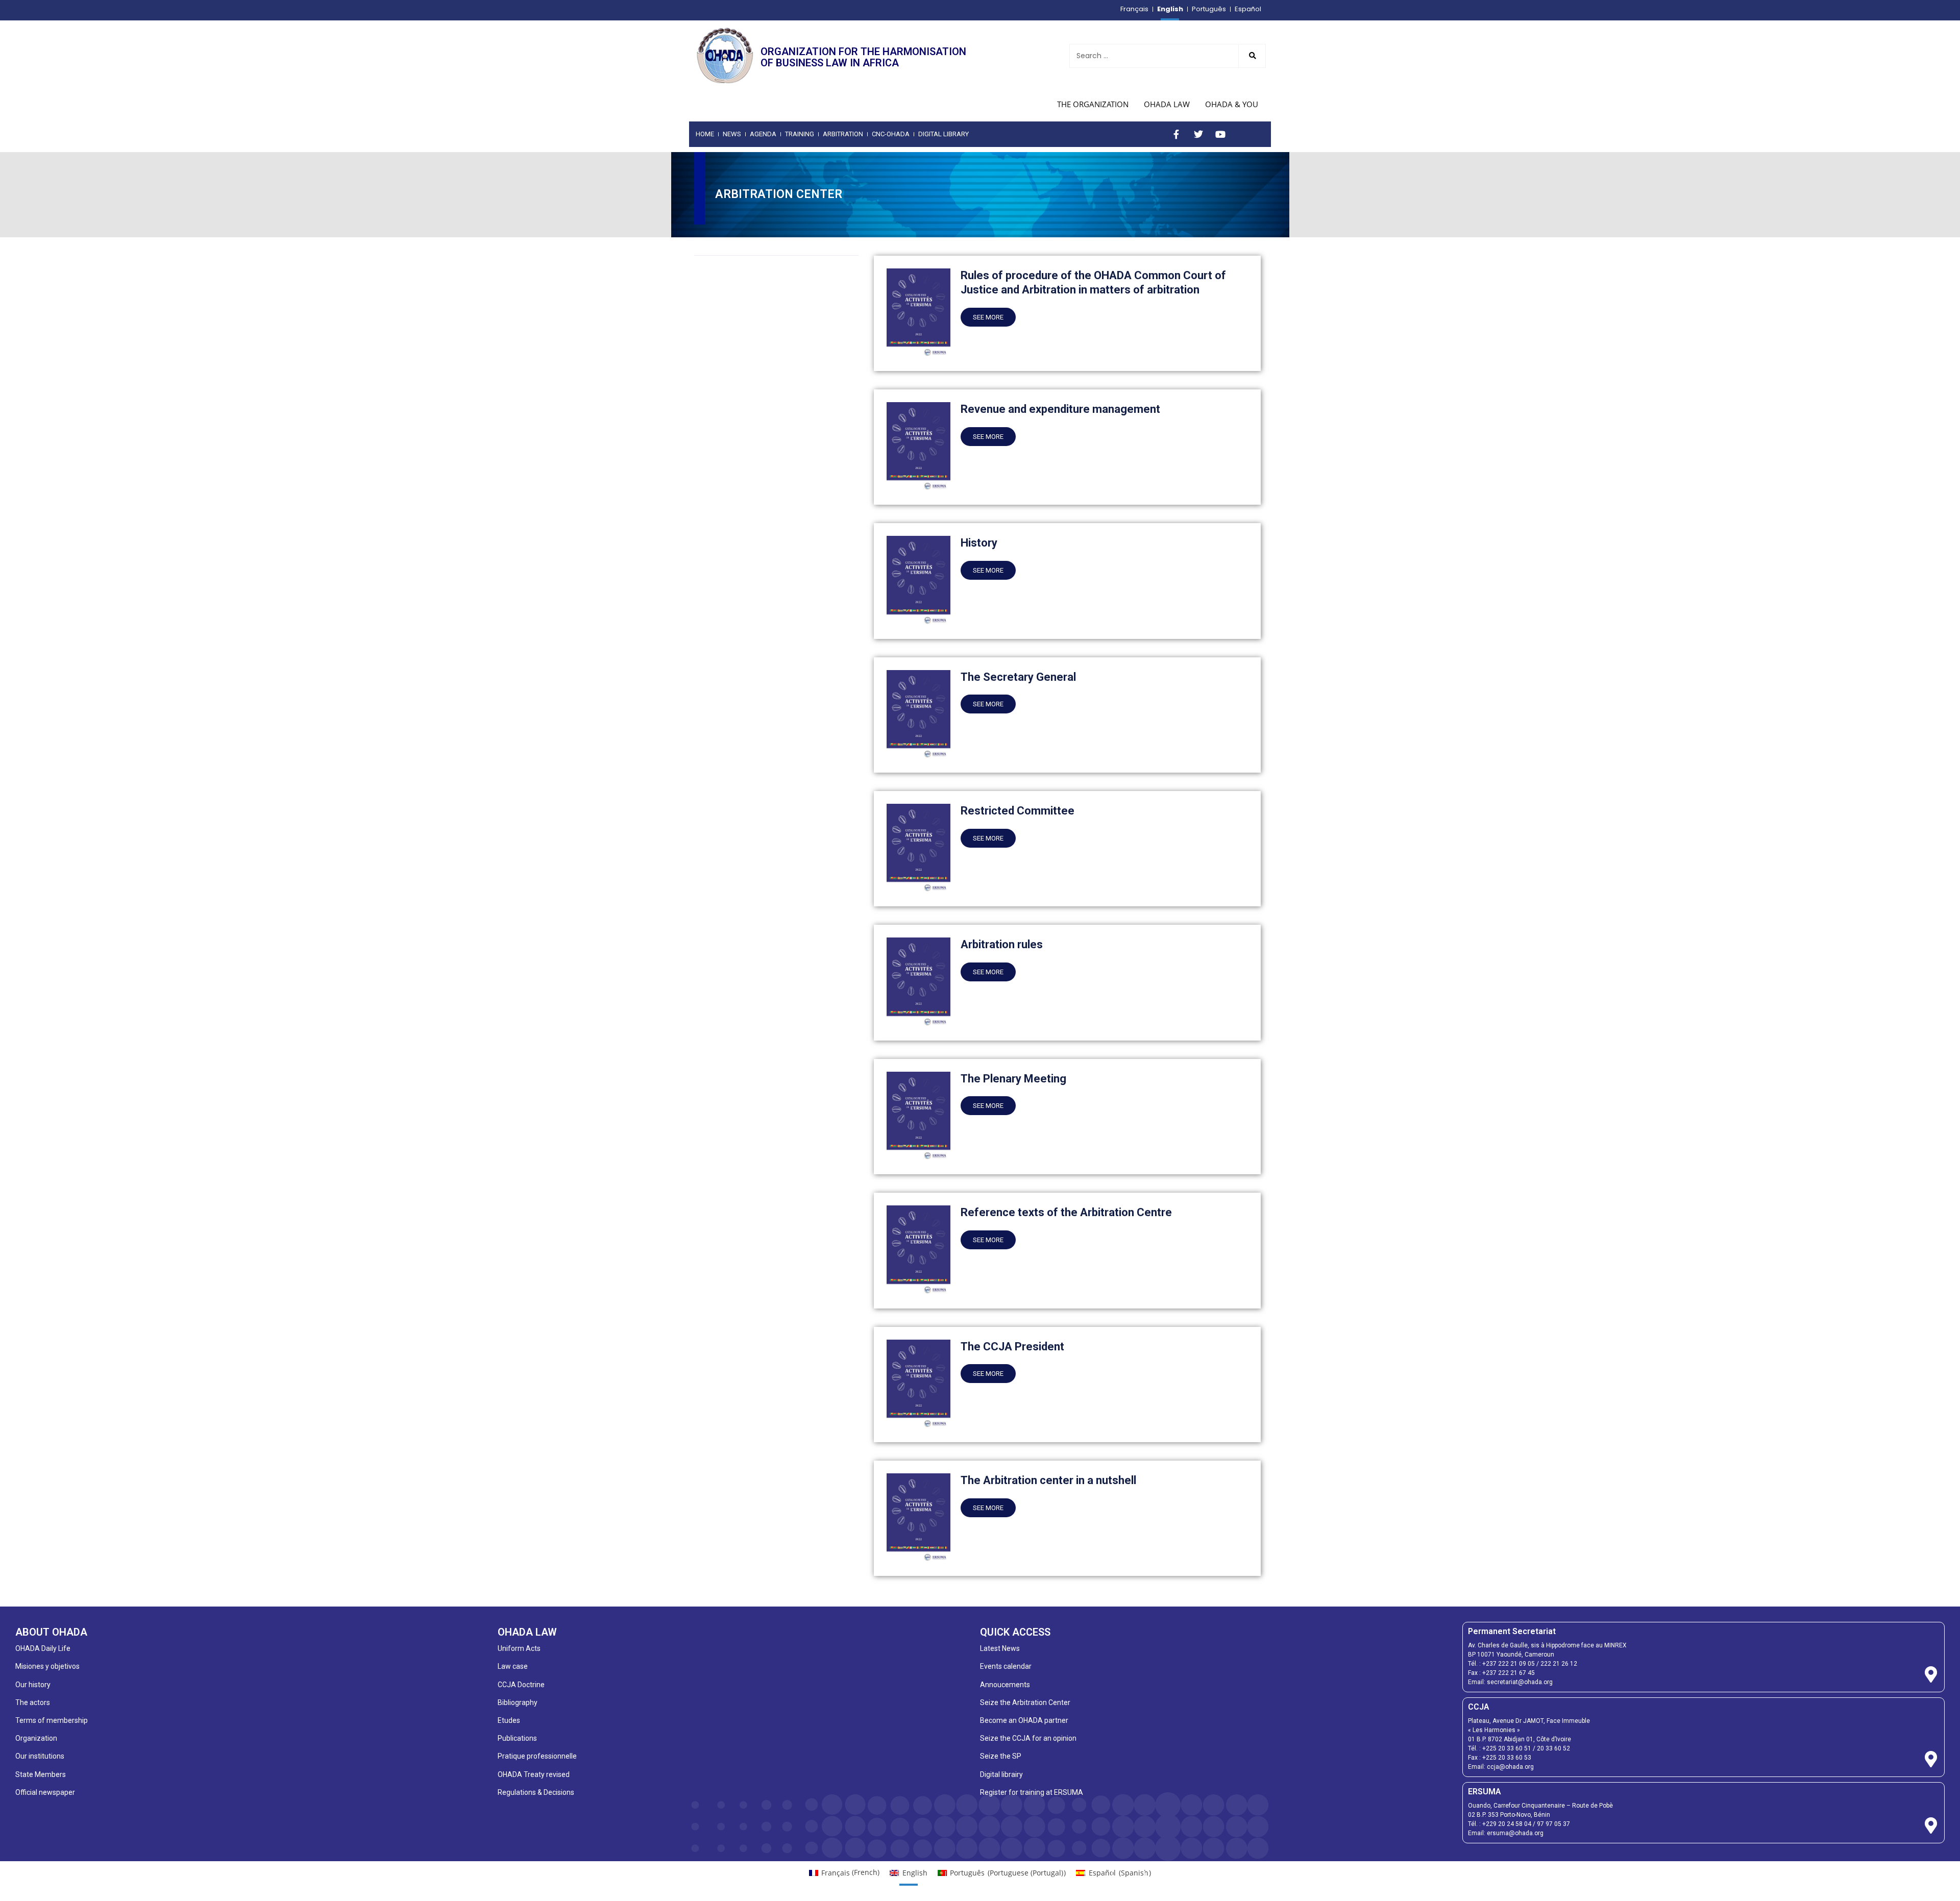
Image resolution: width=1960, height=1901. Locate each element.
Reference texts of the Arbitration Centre (1066, 1212)
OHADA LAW (1167, 104)
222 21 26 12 (1559, 1664)
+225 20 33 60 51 (1507, 1748)
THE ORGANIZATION (1093, 104)
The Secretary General (1018, 677)
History (979, 543)
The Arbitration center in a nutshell (1048, 1480)
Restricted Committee (1018, 811)
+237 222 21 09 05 (1509, 1664)
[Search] (1252, 56)
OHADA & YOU (1232, 104)
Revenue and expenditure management (1060, 409)
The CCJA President (1012, 1347)
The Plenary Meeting (1013, 1079)
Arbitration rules (1002, 944)
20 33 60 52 (1553, 1748)
